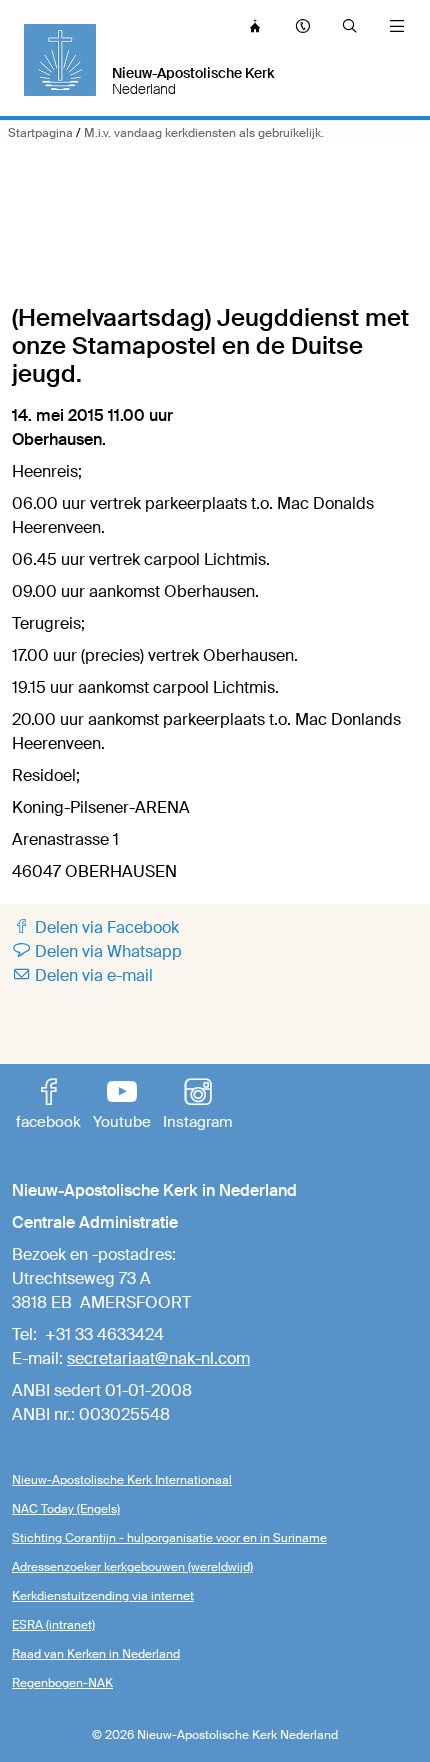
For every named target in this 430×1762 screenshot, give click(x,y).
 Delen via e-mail (82, 975)
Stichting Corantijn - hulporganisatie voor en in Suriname (169, 1538)
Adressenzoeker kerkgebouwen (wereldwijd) (132, 1567)
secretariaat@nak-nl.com (158, 1358)
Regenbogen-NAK (62, 1683)
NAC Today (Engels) (66, 1509)
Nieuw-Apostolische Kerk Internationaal (122, 1480)
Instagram (197, 1106)
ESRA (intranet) (53, 1625)
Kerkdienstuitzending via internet (103, 1596)
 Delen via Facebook (95, 927)
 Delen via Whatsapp (97, 951)
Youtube (122, 1106)
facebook (48, 1106)
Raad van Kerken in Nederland (96, 1654)
